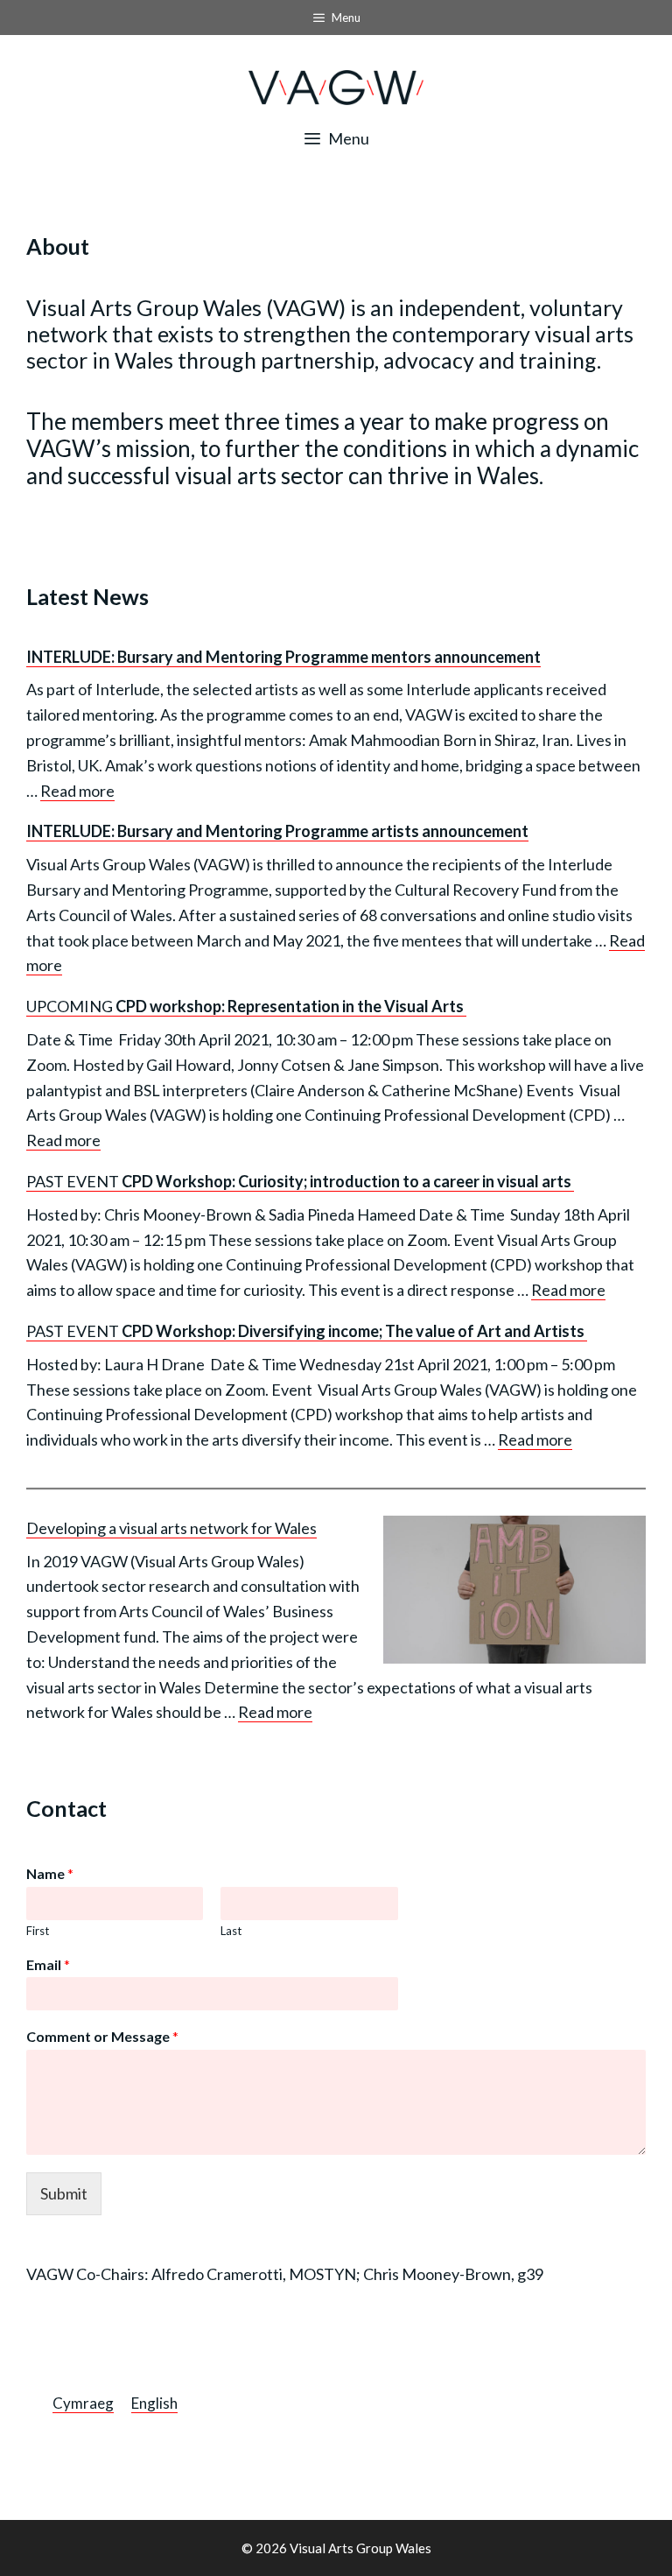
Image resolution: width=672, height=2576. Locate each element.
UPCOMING (246, 1006)
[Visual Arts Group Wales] (336, 85)
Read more (77, 791)
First (38, 1931)
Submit (64, 2193)
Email (48, 1964)
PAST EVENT (300, 1181)
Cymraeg (83, 2403)
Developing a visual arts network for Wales (171, 1528)
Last (231, 1931)
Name (50, 1873)
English (154, 2403)
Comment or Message (102, 2036)
